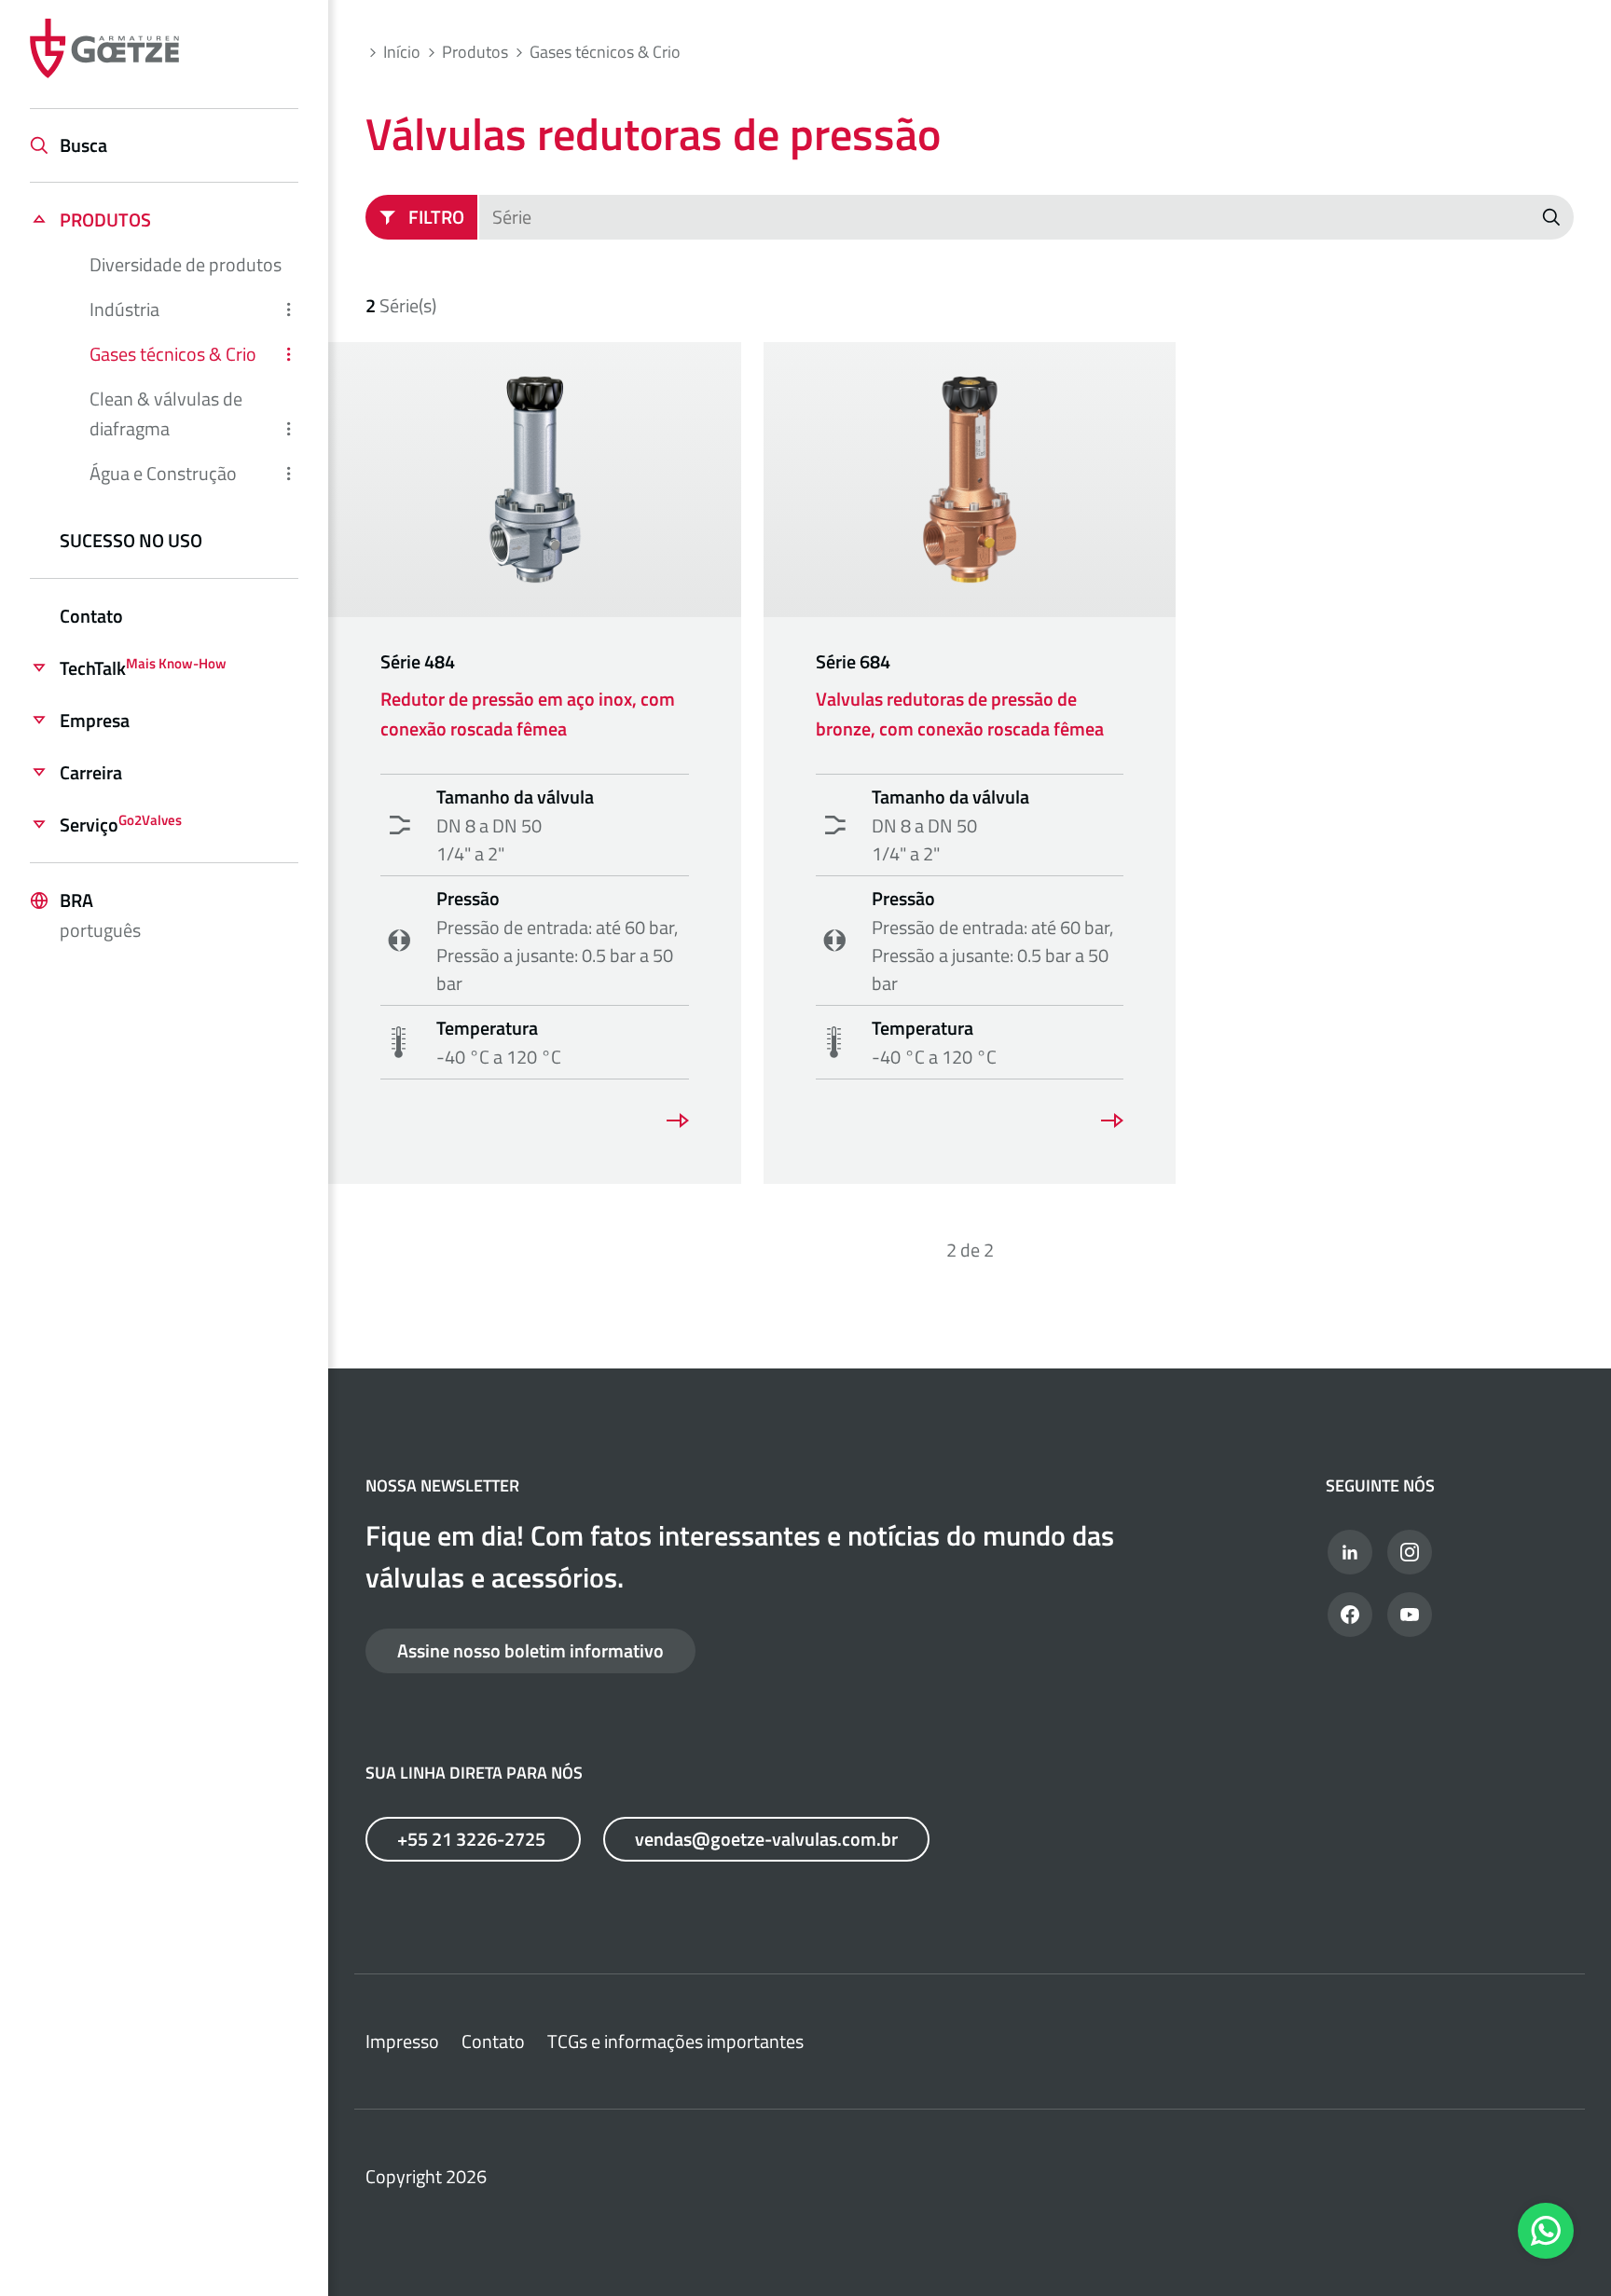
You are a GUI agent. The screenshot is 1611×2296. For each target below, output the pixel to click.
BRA (100, 915)
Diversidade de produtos (186, 264)
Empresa (95, 720)
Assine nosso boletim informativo (530, 1650)
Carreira (91, 772)
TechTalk (143, 668)
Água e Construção (163, 473)
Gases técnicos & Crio (173, 354)
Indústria (124, 309)
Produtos (105, 220)
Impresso (402, 2041)
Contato (91, 616)
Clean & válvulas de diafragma (166, 413)
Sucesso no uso (131, 540)
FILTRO (436, 217)
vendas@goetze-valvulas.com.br (766, 1839)
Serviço (121, 825)
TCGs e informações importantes (675, 2041)
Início (402, 52)
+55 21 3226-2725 (473, 1839)
